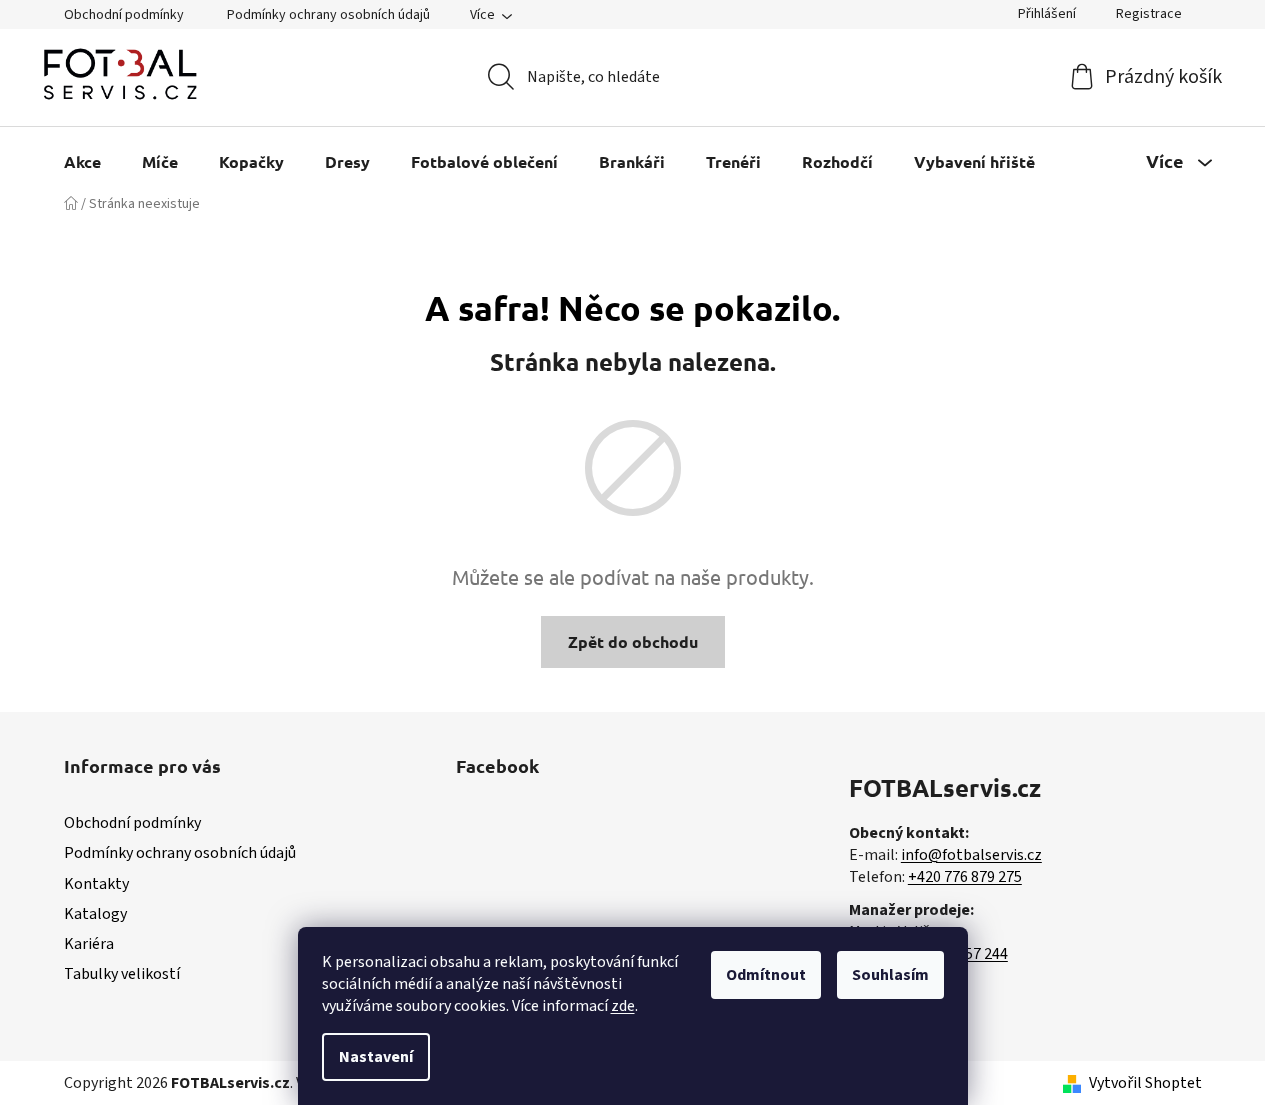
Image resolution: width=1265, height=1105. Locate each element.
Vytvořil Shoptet (1145, 1083)
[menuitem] (82, 161)
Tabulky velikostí (122, 974)
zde (623, 1006)
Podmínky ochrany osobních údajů (328, 15)
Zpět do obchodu (633, 641)
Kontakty (96, 884)
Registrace (1149, 14)
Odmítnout (766, 975)
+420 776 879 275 (965, 877)
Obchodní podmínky (124, 15)
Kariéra (89, 944)
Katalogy (95, 914)
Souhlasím (890, 975)
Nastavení (376, 1057)
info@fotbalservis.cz (971, 855)
